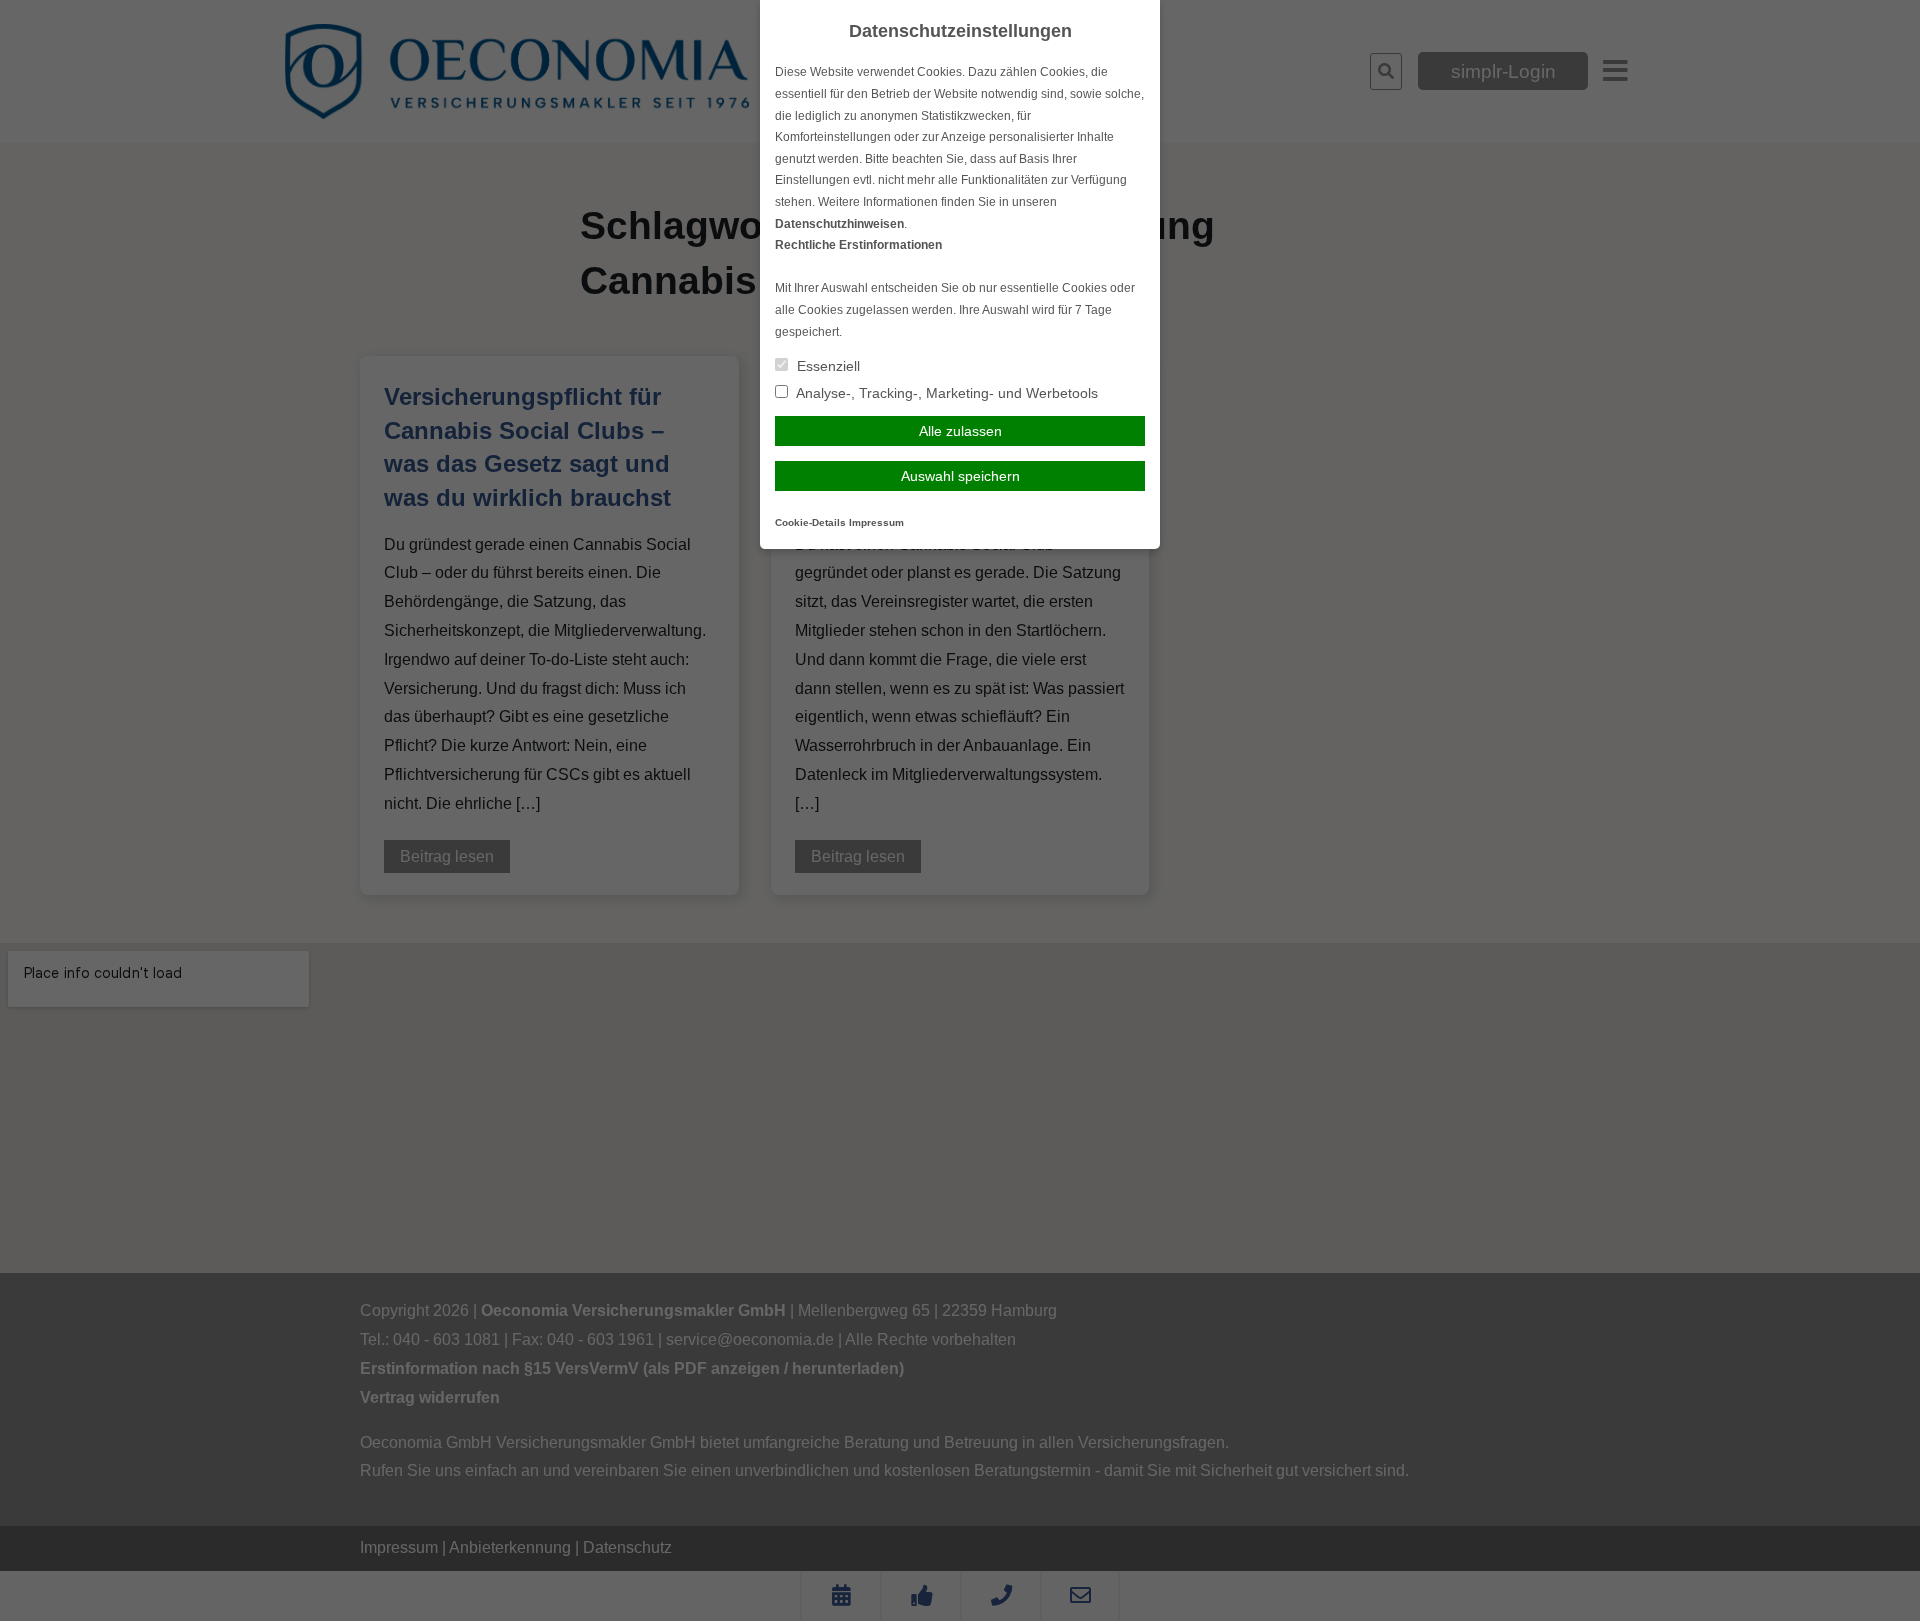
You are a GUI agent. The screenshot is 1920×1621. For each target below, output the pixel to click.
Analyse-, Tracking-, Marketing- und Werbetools (945, 393)
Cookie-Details (810, 522)
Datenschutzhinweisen (839, 224)
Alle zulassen (960, 431)
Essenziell (826, 366)
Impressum (876, 522)
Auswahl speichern (960, 476)
